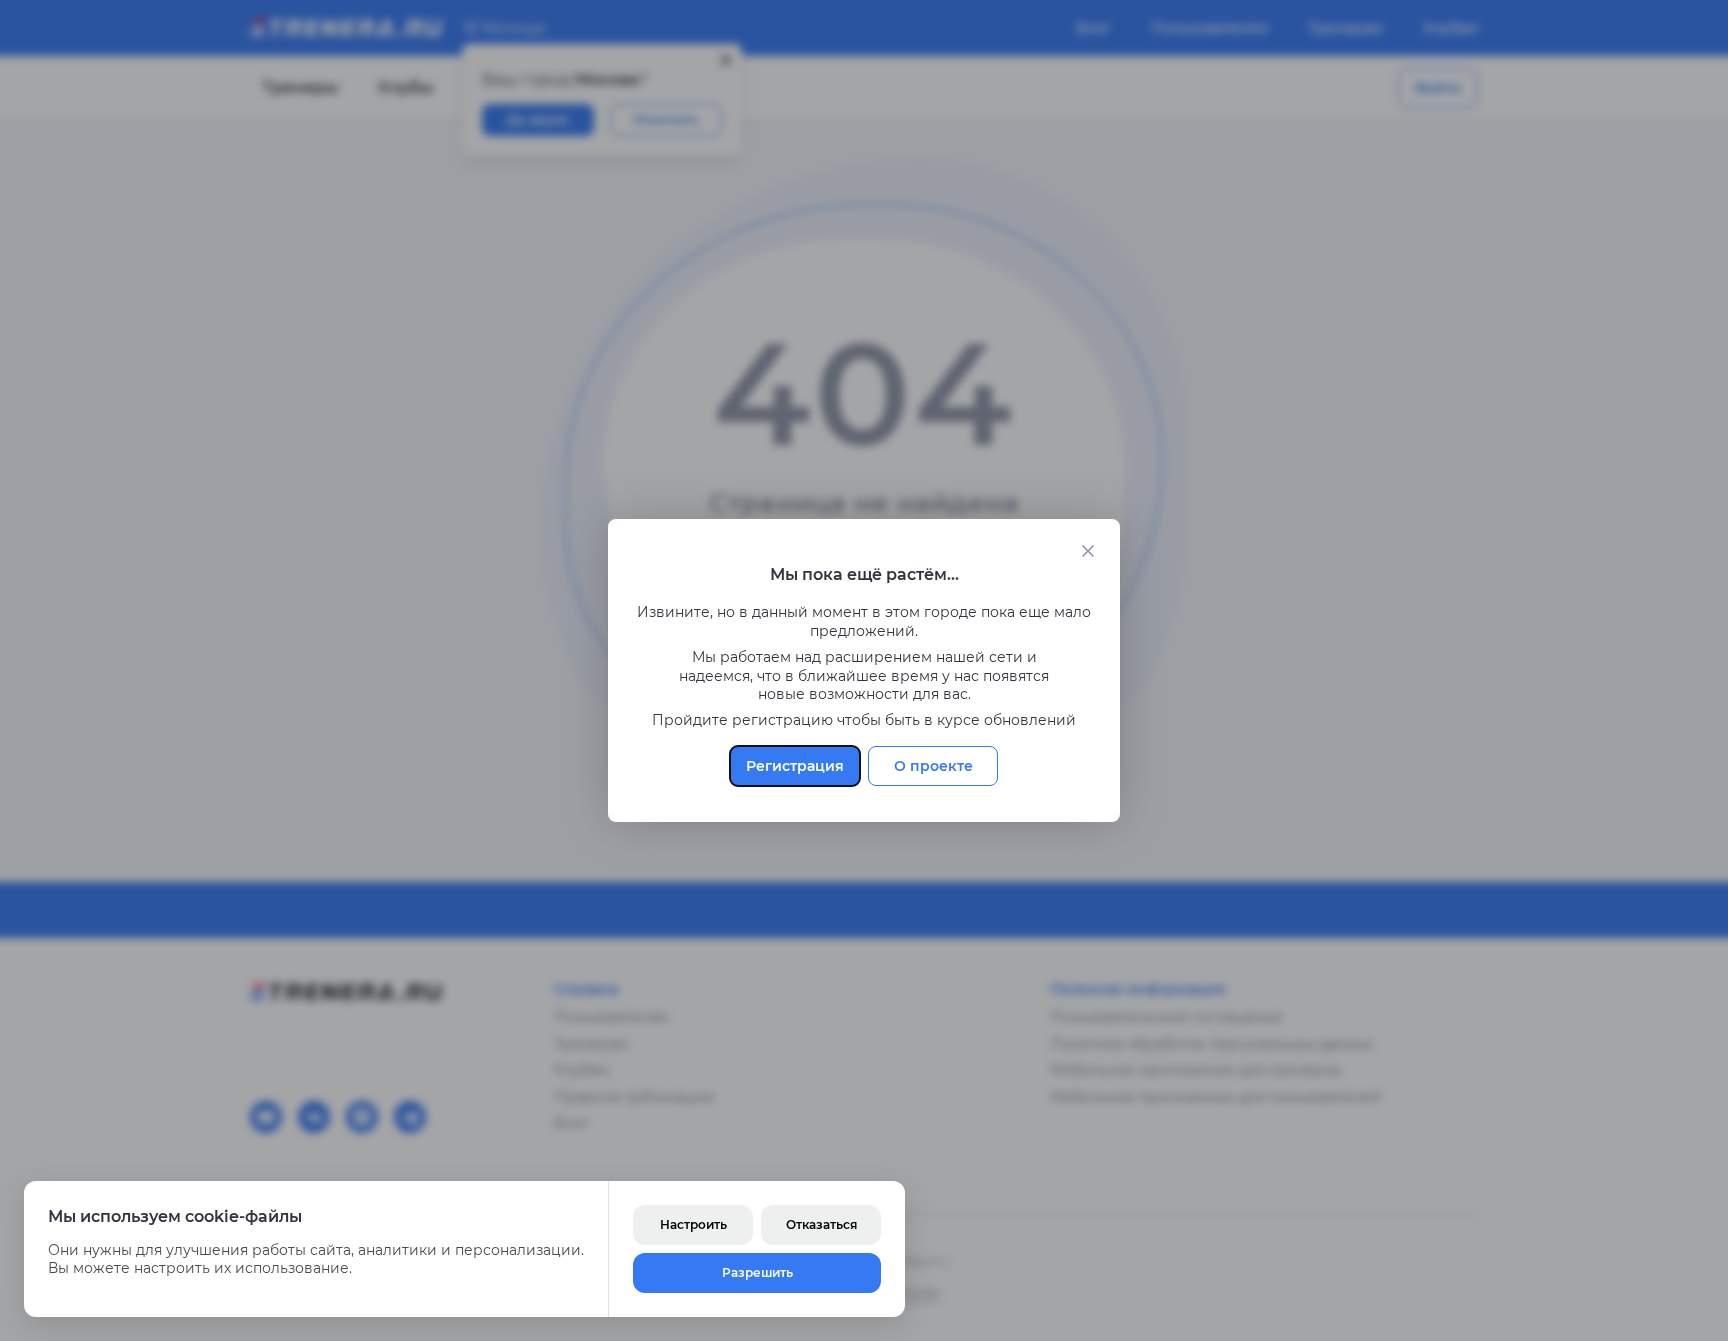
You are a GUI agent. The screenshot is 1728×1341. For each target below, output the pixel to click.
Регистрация (795, 766)
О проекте (933, 766)
